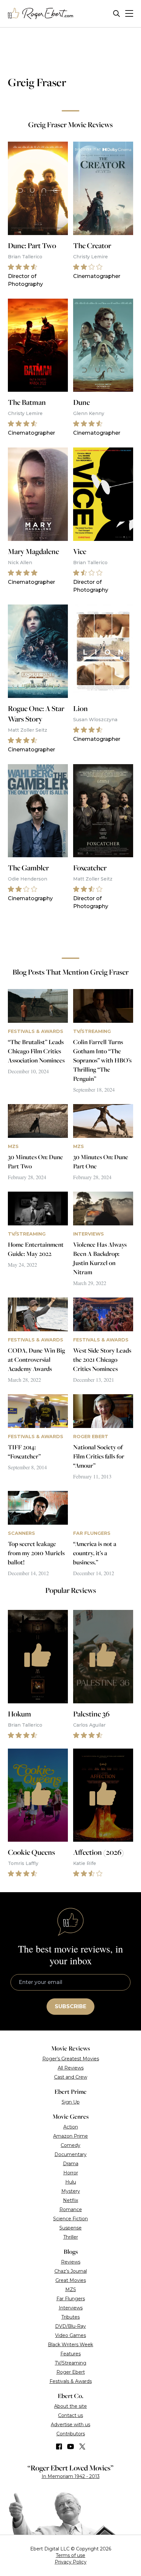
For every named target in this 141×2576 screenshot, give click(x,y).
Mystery (71, 2191)
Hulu (71, 2182)
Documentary (70, 2154)
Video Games (70, 2335)
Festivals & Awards (71, 2381)
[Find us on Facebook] (59, 2447)
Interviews (71, 2308)
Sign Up (71, 2102)
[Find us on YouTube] (71, 2447)
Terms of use (70, 2555)
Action (71, 2127)
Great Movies (71, 2280)
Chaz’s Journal (71, 2271)
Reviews (71, 2262)
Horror (71, 2173)
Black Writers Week (70, 2345)
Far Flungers (71, 2299)
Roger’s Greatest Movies (71, 2059)
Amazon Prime (70, 2136)
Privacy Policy (71, 2562)
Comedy (70, 2145)
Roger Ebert (71, 2372)
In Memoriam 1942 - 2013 (71, 2476)
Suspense (70, 2228)
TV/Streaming (70, 2363)
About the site (70, 2406)
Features (70, 2354)
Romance (71, 2209)
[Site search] (117, 14)
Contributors (71, 2434)
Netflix (70, 2200)
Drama (71, 2164)
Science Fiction (70, 2219)
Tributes (70, 2317)
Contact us (70, 2415)
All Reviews (71, 2068)
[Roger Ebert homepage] (41, 14)
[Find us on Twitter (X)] (82, 2447)
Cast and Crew (71, 2077)
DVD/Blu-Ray (70, 2326)
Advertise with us (70, 2425)
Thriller (71, 2237)
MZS (71, 2289)
